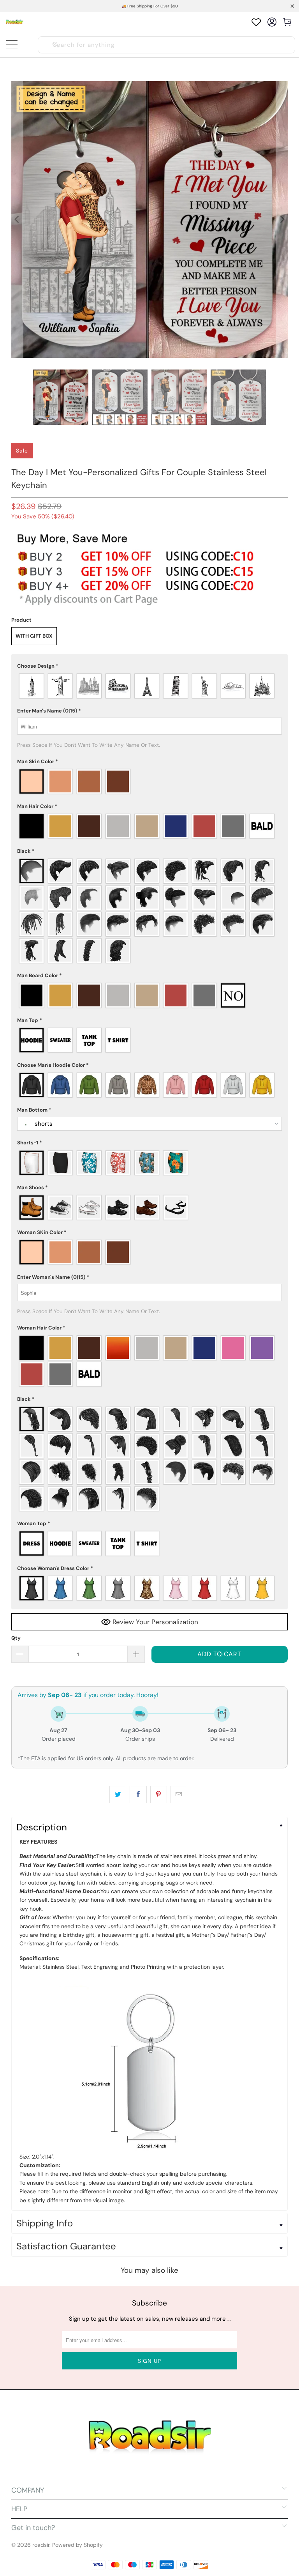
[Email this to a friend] (179, 1795)
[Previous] (17, 219)
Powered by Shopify (77, 2545)
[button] (149, 666)
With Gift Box (34, 636)
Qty (16, 1638)
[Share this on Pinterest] (159, 1795)
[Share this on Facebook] (138, 1795)
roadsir (41, 2545)
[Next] (282, 219)
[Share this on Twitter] (118, 1795)
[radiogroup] (149, 686)
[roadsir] (15, 22)
